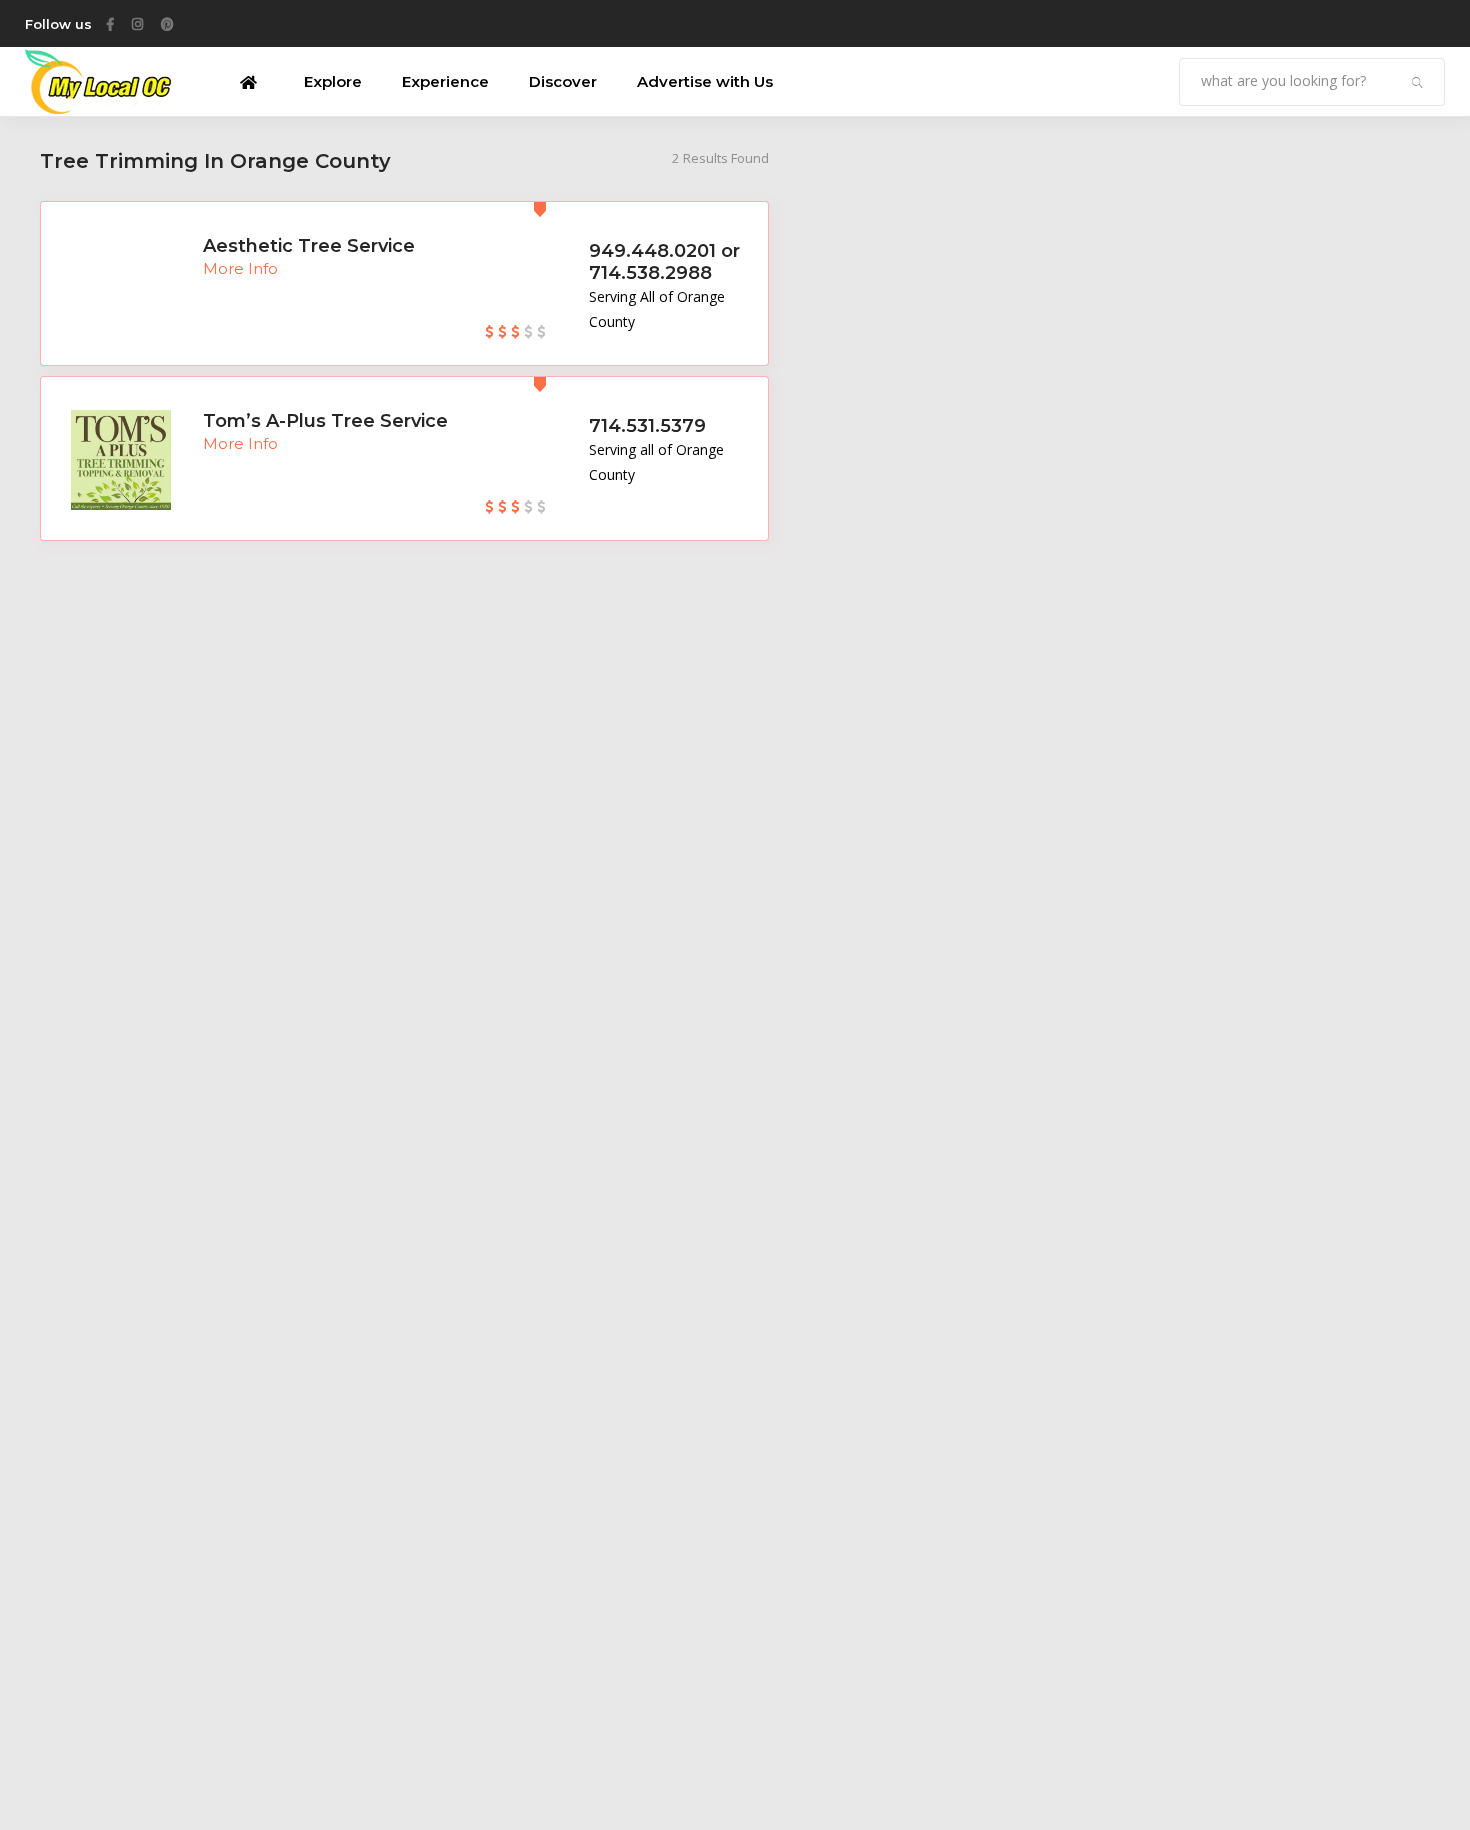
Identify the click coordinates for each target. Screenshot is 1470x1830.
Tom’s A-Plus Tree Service (325, 421)
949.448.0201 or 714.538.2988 (664, 262)
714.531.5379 (647, 426)
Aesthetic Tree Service (309, 246)
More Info (240, 268)
